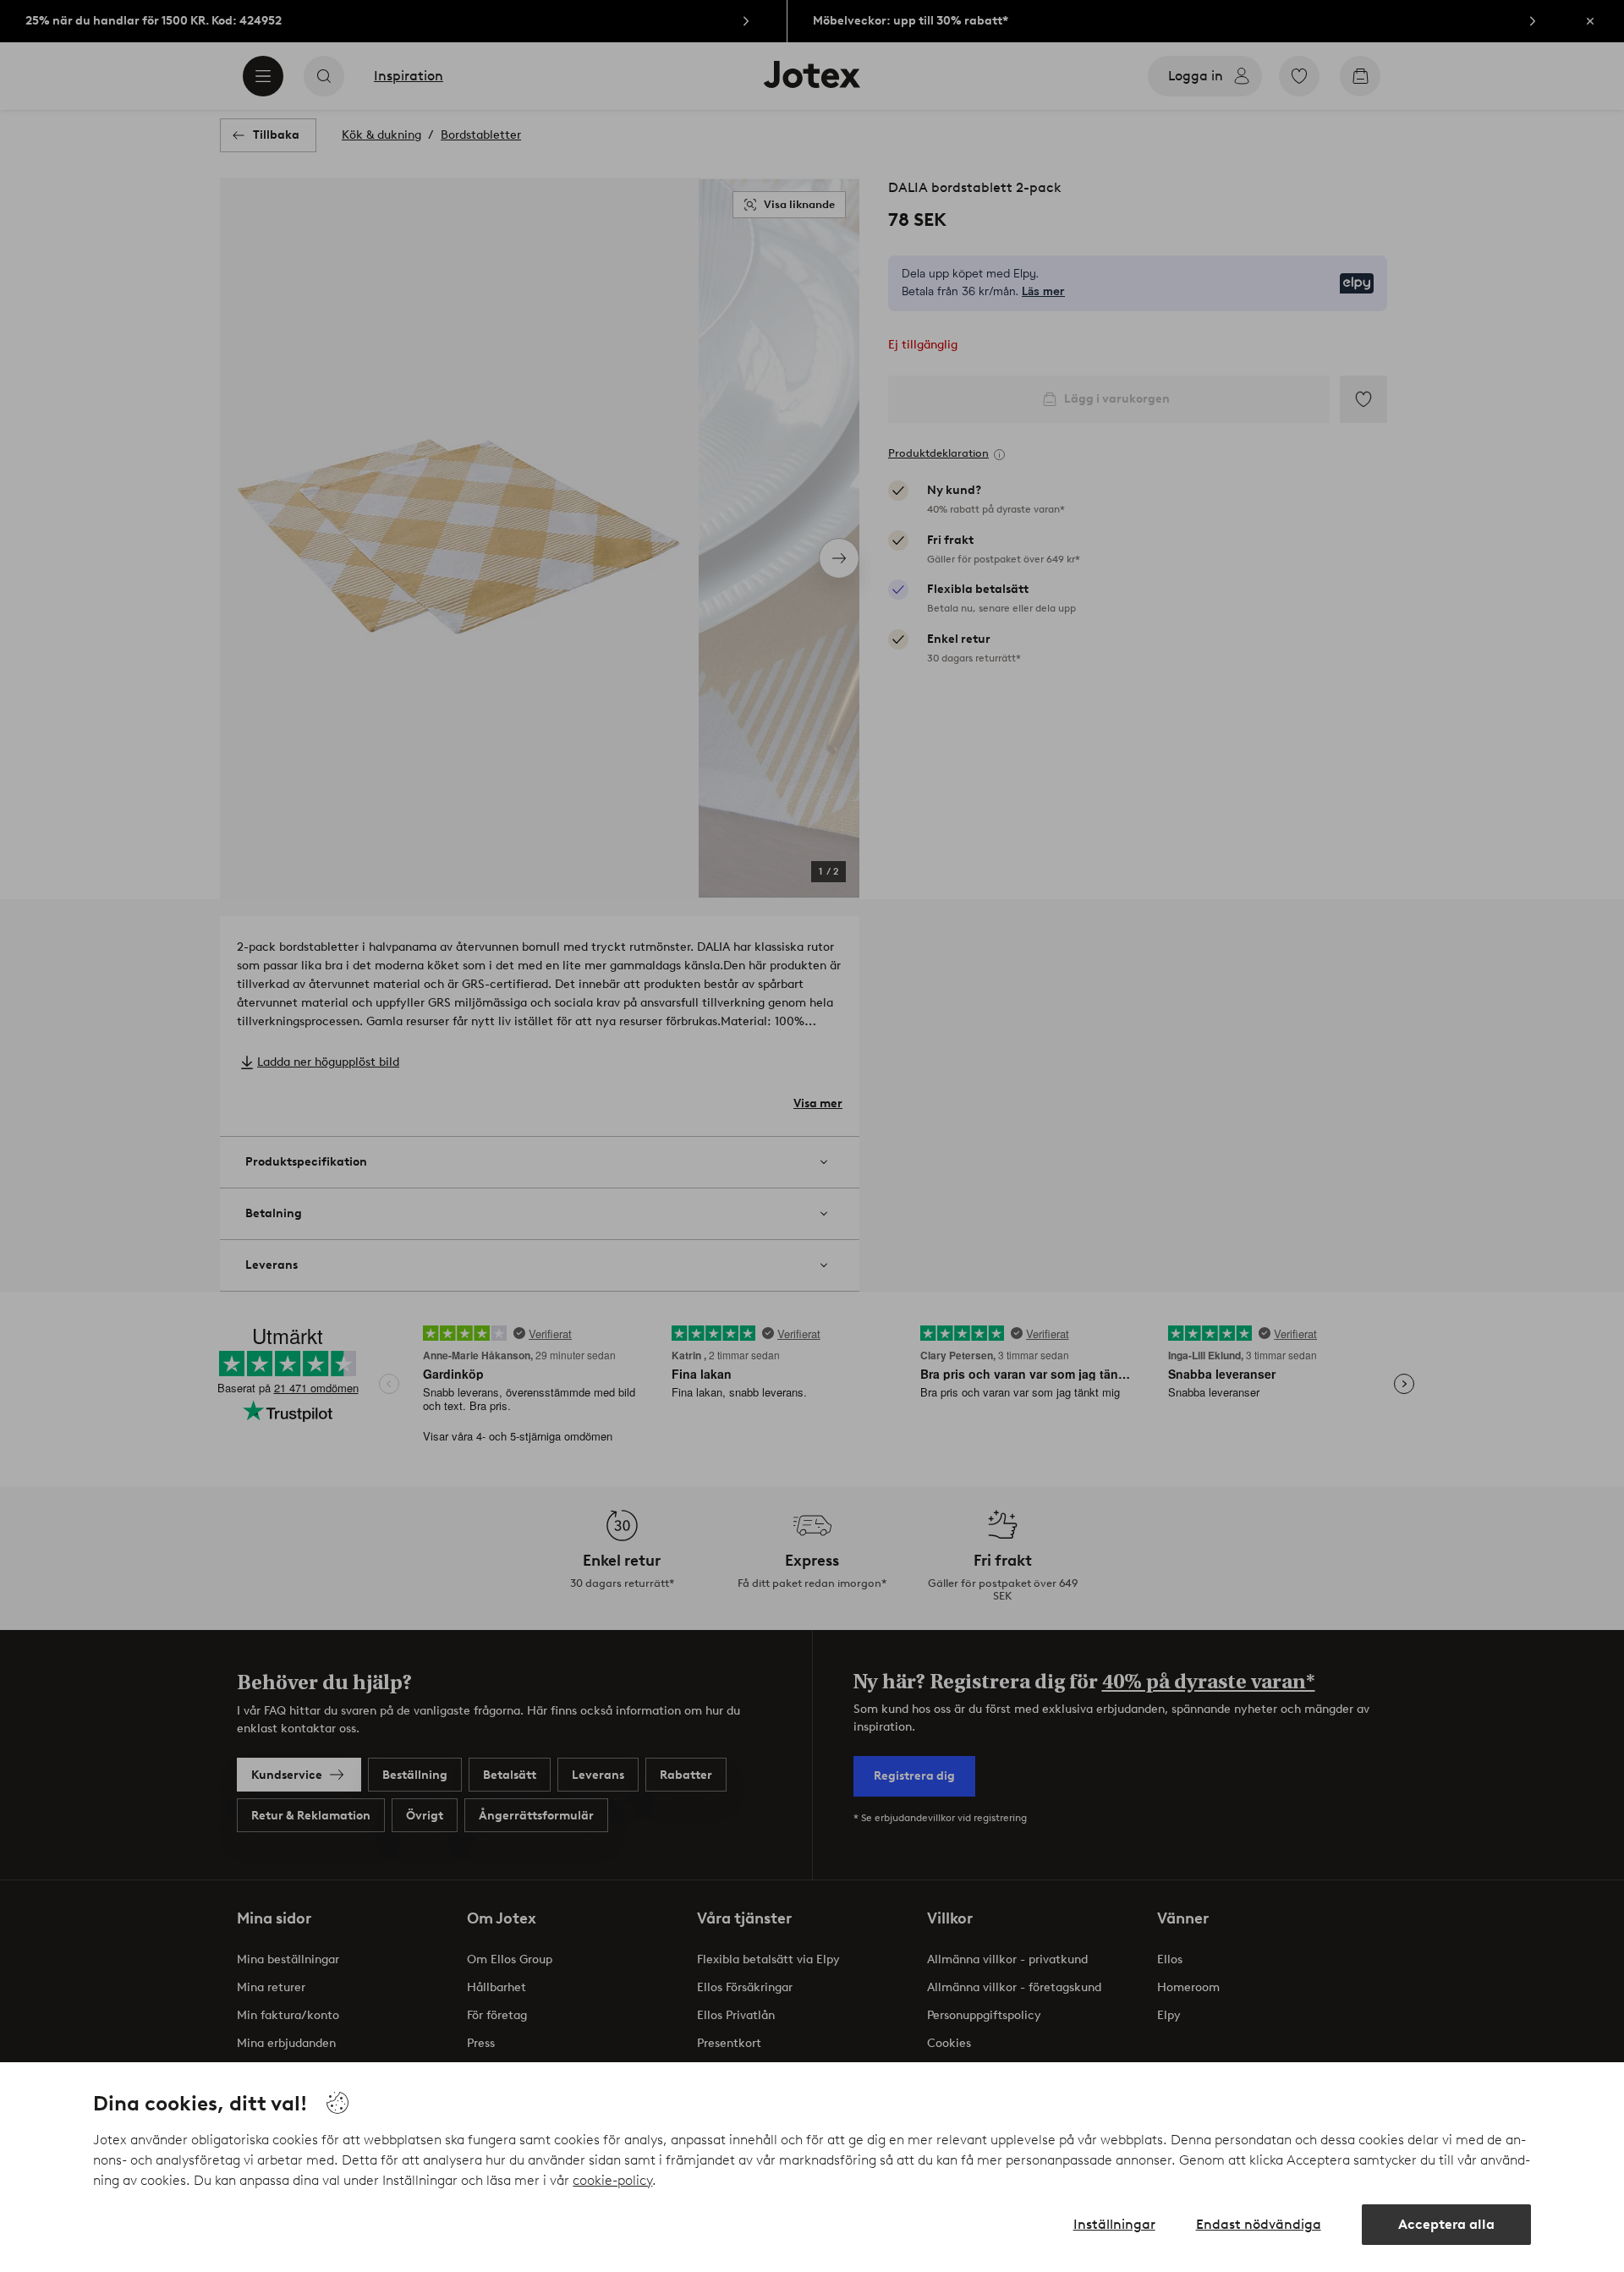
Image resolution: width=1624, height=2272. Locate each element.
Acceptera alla (1446, 2224)
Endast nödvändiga (1259, 2224)
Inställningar (1114, 2224)
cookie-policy (612, 2180)
